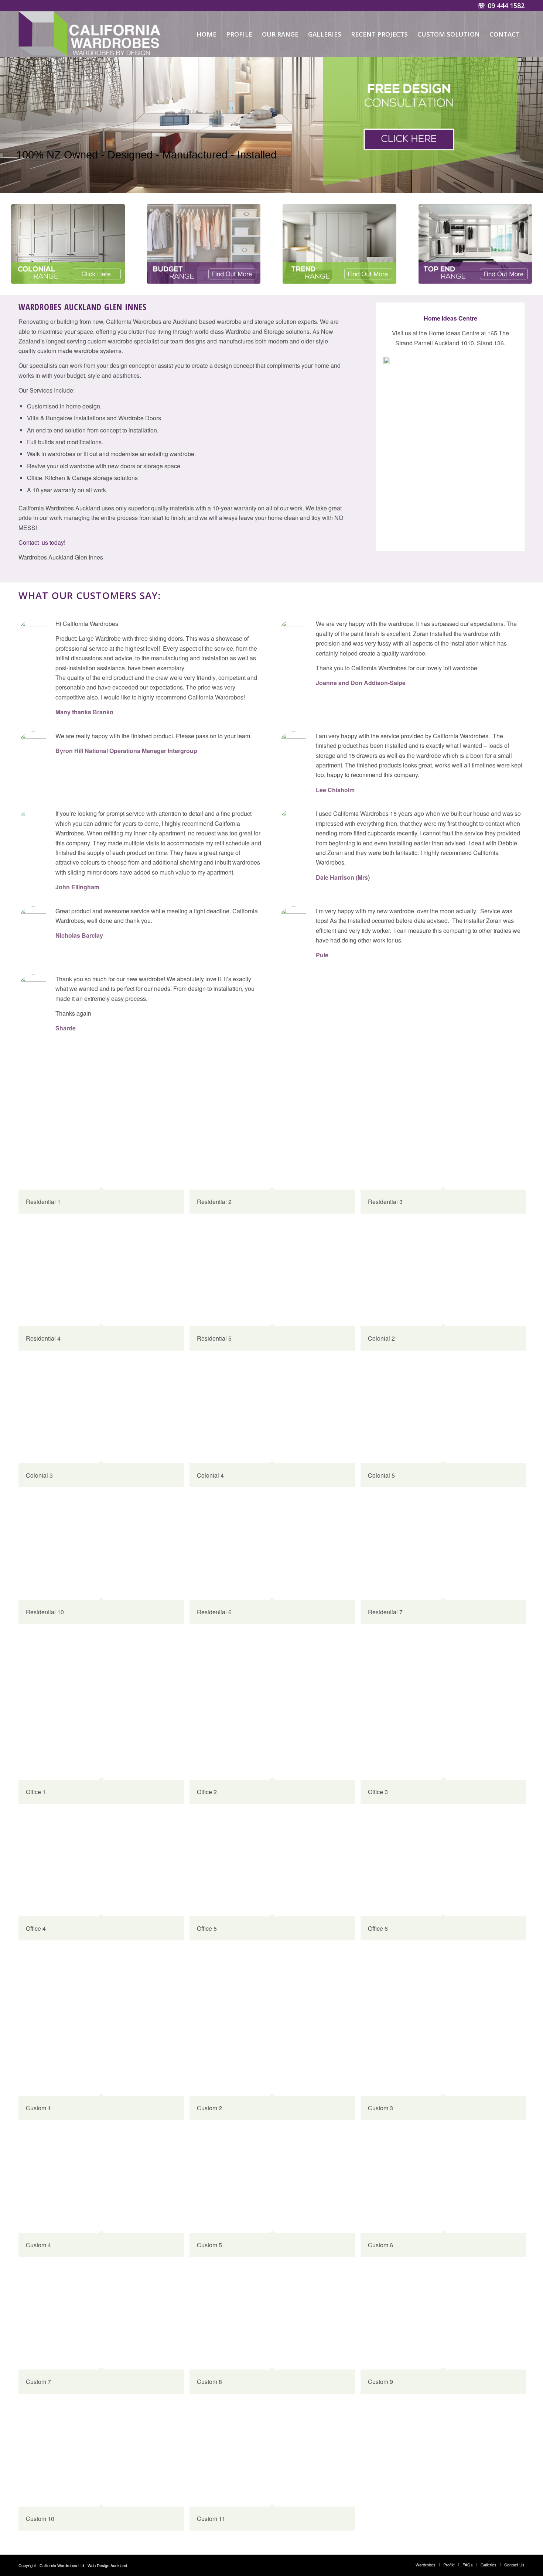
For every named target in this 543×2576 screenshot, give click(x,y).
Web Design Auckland (107, 2565)
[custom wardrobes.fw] (68, 244)
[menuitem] (206, 34)
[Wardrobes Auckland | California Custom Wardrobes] (91, 34)
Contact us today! (42, 542)
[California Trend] (339, 244)
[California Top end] (475, 244)
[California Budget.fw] (204, 244)
